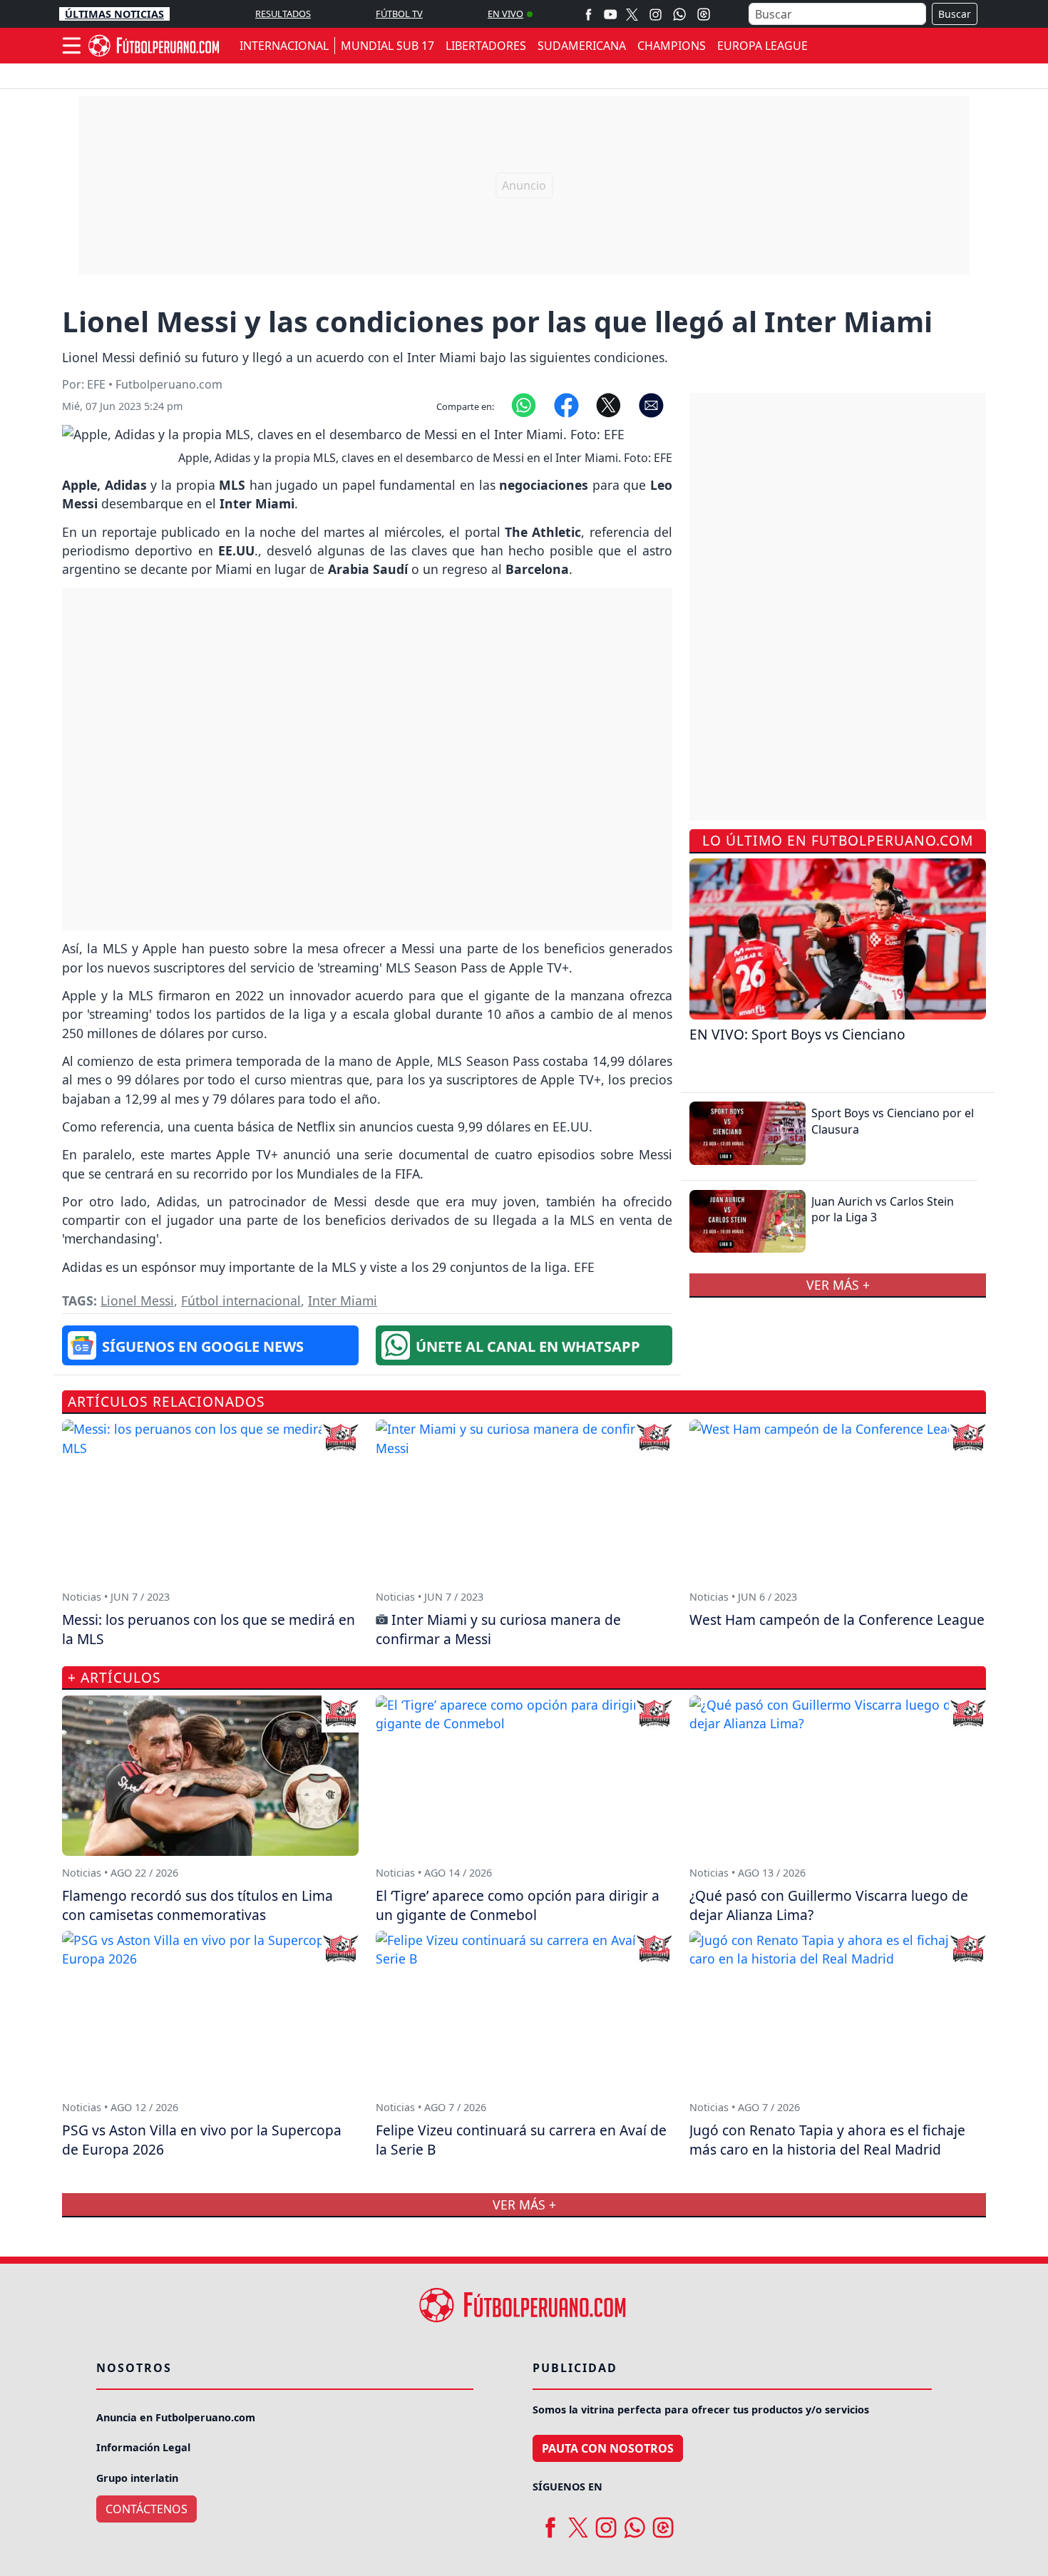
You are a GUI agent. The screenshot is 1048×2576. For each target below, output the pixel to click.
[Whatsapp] (679, 14)
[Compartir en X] (608, 404)
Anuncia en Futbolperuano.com (176, 2417)
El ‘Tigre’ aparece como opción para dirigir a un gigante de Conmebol (518, 1905)
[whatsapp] (635, 2522)
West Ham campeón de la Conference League (837, 1620)
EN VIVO (505, 14)
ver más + (838, 1285)
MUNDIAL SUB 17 (387, 46)
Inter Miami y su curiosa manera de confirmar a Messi (498, 1629)
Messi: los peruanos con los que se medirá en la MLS (209, 1629)
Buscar (955, 14)
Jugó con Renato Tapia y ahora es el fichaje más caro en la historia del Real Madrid (827, 2140)
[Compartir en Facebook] (566, 404)
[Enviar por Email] (651, 404)
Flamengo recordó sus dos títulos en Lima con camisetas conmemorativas (197, 1905)
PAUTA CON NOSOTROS (608, 2448)
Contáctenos (147, 2509)
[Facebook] (589, 14)
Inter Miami (343, 1300)
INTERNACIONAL (284, 46)
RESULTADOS (283, 14)
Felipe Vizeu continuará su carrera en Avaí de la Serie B (521, 2140)
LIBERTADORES (486, 46)
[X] (632, 14)
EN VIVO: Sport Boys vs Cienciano (797, 1034)
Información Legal (143, 2447)
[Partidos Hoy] (704, 14)
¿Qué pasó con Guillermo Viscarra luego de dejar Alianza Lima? (829, 1905)
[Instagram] (656, 14)
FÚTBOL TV (399, 14)
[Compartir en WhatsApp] (524, 404)
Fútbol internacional (241, 1300)
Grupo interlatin (137, 2478)
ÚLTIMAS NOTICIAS (114, 14)
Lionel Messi (137, 1300)
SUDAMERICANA (582, 46)
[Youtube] (610, 14)
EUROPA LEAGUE (762, 46)
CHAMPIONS (672, 46)
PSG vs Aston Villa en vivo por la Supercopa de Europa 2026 (202, 2140)
